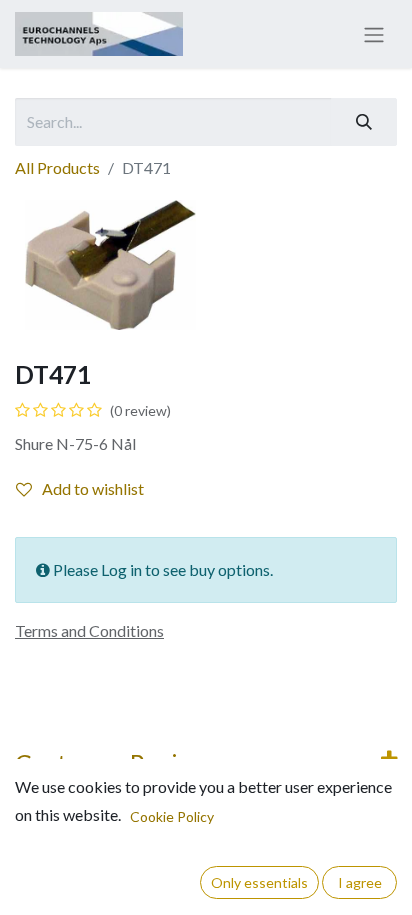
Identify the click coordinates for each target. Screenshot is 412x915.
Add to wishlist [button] (93, 488)
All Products (57, 167)
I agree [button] (360, 882)
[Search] (364, 122)
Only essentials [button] (259, 882)
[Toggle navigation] (374, 34)
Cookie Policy (172, 816)
